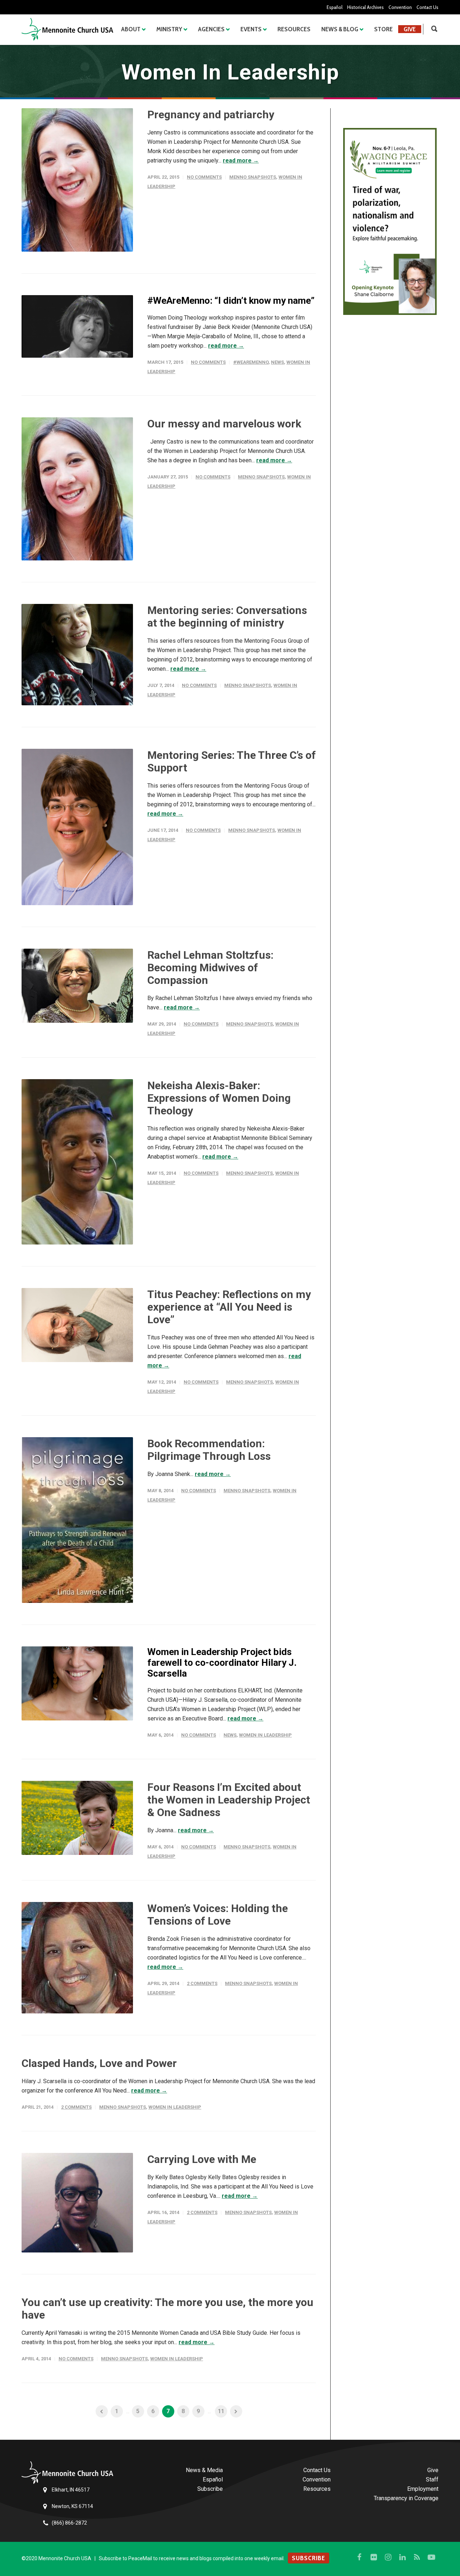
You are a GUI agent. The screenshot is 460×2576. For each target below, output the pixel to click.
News (277, 362)
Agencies (211, 29)
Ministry (169, 29)
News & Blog (340, 29)
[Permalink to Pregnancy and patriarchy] (77, 180)
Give (410, 29)
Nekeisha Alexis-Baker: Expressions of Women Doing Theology (219, 1098)
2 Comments (202, 1983)
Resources (294, 29)
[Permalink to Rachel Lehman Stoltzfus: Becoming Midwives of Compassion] (77, 986)
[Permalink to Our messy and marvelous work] (77, 489)
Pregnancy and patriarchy (211, 114)
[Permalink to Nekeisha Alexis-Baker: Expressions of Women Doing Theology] (77, 1162)
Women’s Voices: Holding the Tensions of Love (218, 1915)
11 (221, 2411)
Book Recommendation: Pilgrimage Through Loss (209, 1450)
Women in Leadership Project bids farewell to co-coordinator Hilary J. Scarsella (222, 1663)
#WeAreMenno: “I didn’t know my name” (231, 301)
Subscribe (210, 2489)
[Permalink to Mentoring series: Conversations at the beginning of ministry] (77, 655)
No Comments (204, 177)
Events (251, 29)
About (131, 29)
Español (335, 7)
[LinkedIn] (402, 2557)
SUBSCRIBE (309, 2558)
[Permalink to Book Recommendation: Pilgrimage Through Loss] (77, 1520)
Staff (432, 2479)
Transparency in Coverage (406, 2498)
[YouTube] (431, 2557)
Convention (400, 7)
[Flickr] (374, 2557)
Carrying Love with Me (202, 2159)
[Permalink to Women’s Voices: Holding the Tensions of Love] (77, 1958)
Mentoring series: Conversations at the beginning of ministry (227, 617)
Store (383, 29)
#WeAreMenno (251, 362)
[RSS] (417, 2557)
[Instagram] (388, 2557)
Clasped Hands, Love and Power (99, 2063)
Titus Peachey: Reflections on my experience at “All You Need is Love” (229, 1307)
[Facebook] (359, 2557)
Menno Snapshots (253, 177)
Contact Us (427, 7)
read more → (241, 161)
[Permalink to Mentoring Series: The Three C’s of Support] (77, 827)
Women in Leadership (265, 1735)
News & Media (204, 2470)
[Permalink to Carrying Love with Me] (77, 2203)
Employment (423, 2489)
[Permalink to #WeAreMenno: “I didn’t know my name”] (77, 327)
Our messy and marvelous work (224, 424)
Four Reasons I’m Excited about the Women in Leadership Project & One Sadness (229, 1800)
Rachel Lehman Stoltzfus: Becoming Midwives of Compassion (210, 968)
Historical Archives (365, 7)
